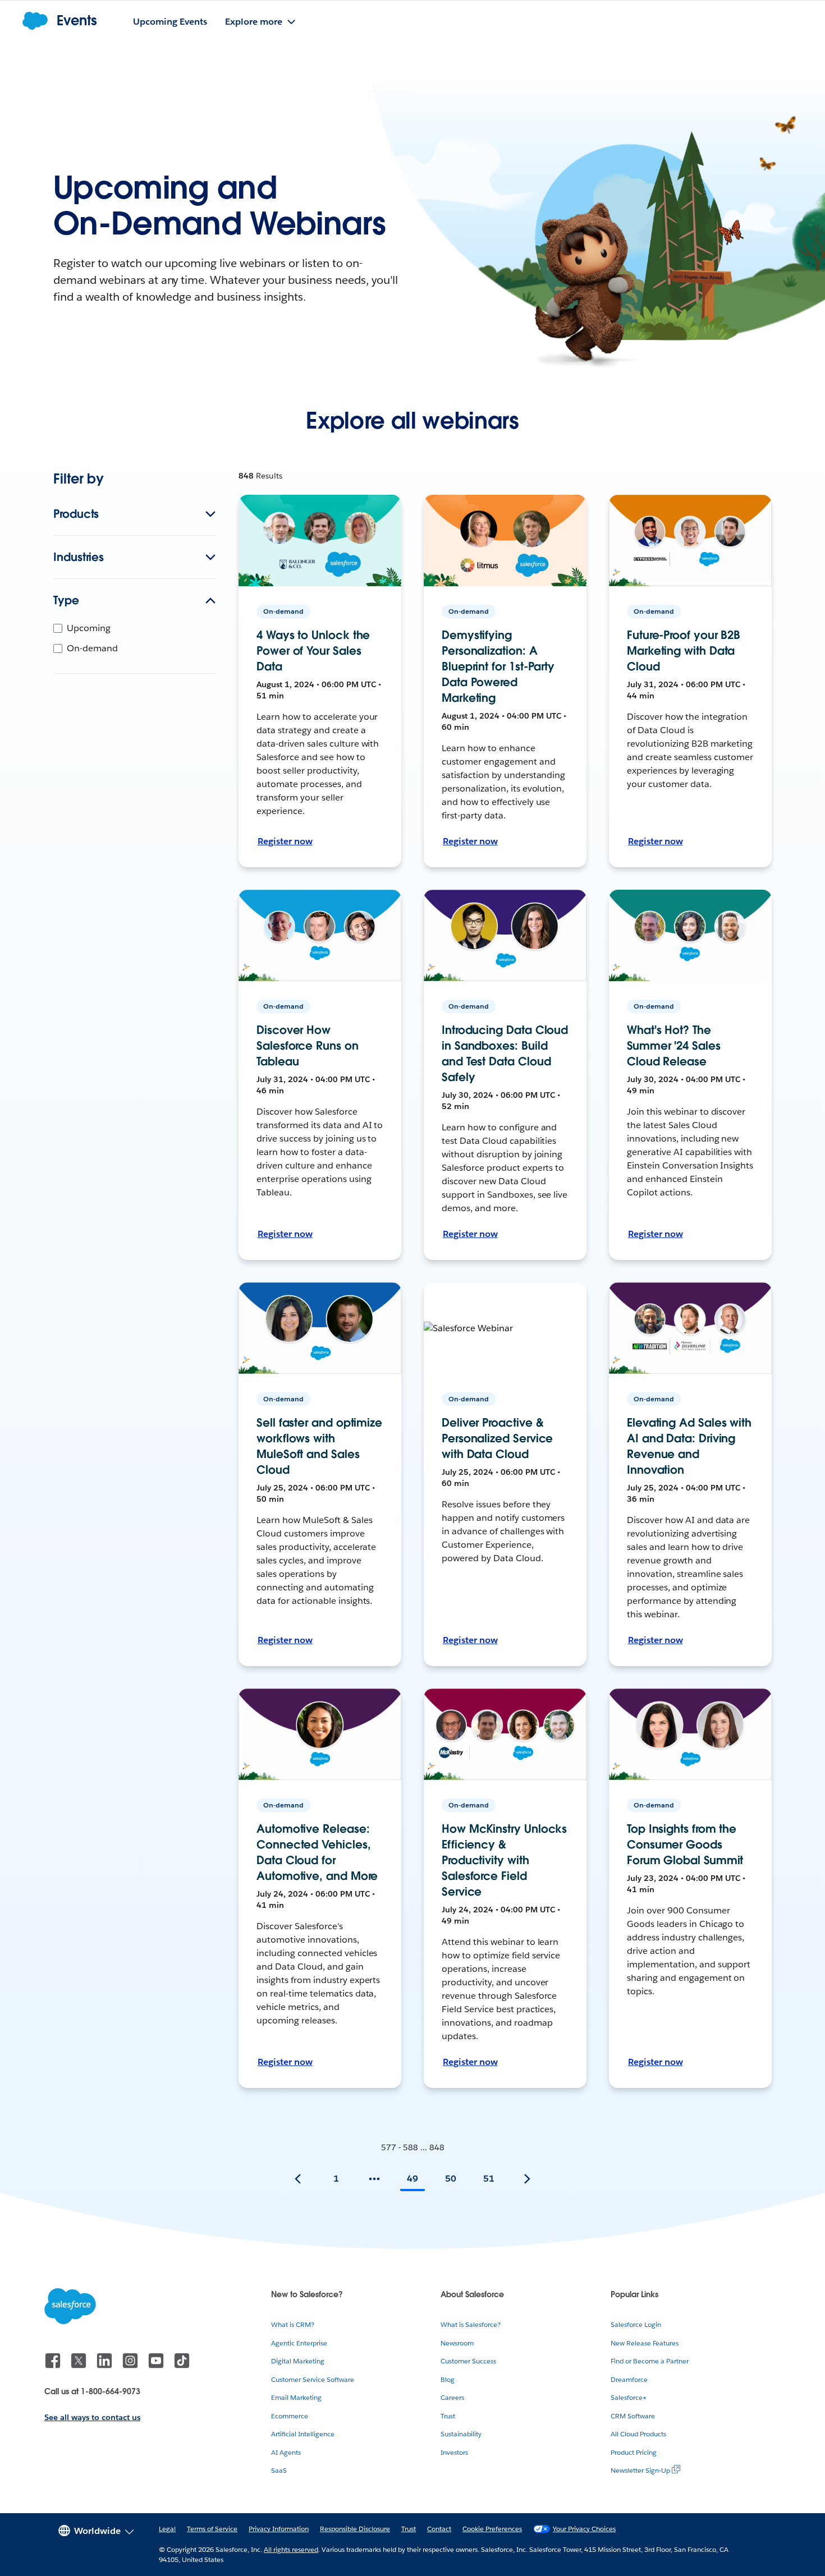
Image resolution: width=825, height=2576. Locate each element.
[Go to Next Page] (527, 2179)
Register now (285, 841)
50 (451, 2179)
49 (412, 2179)
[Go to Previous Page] (298, 2179)
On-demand (92, 648)
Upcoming (89, 628)
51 (489, 2179)
